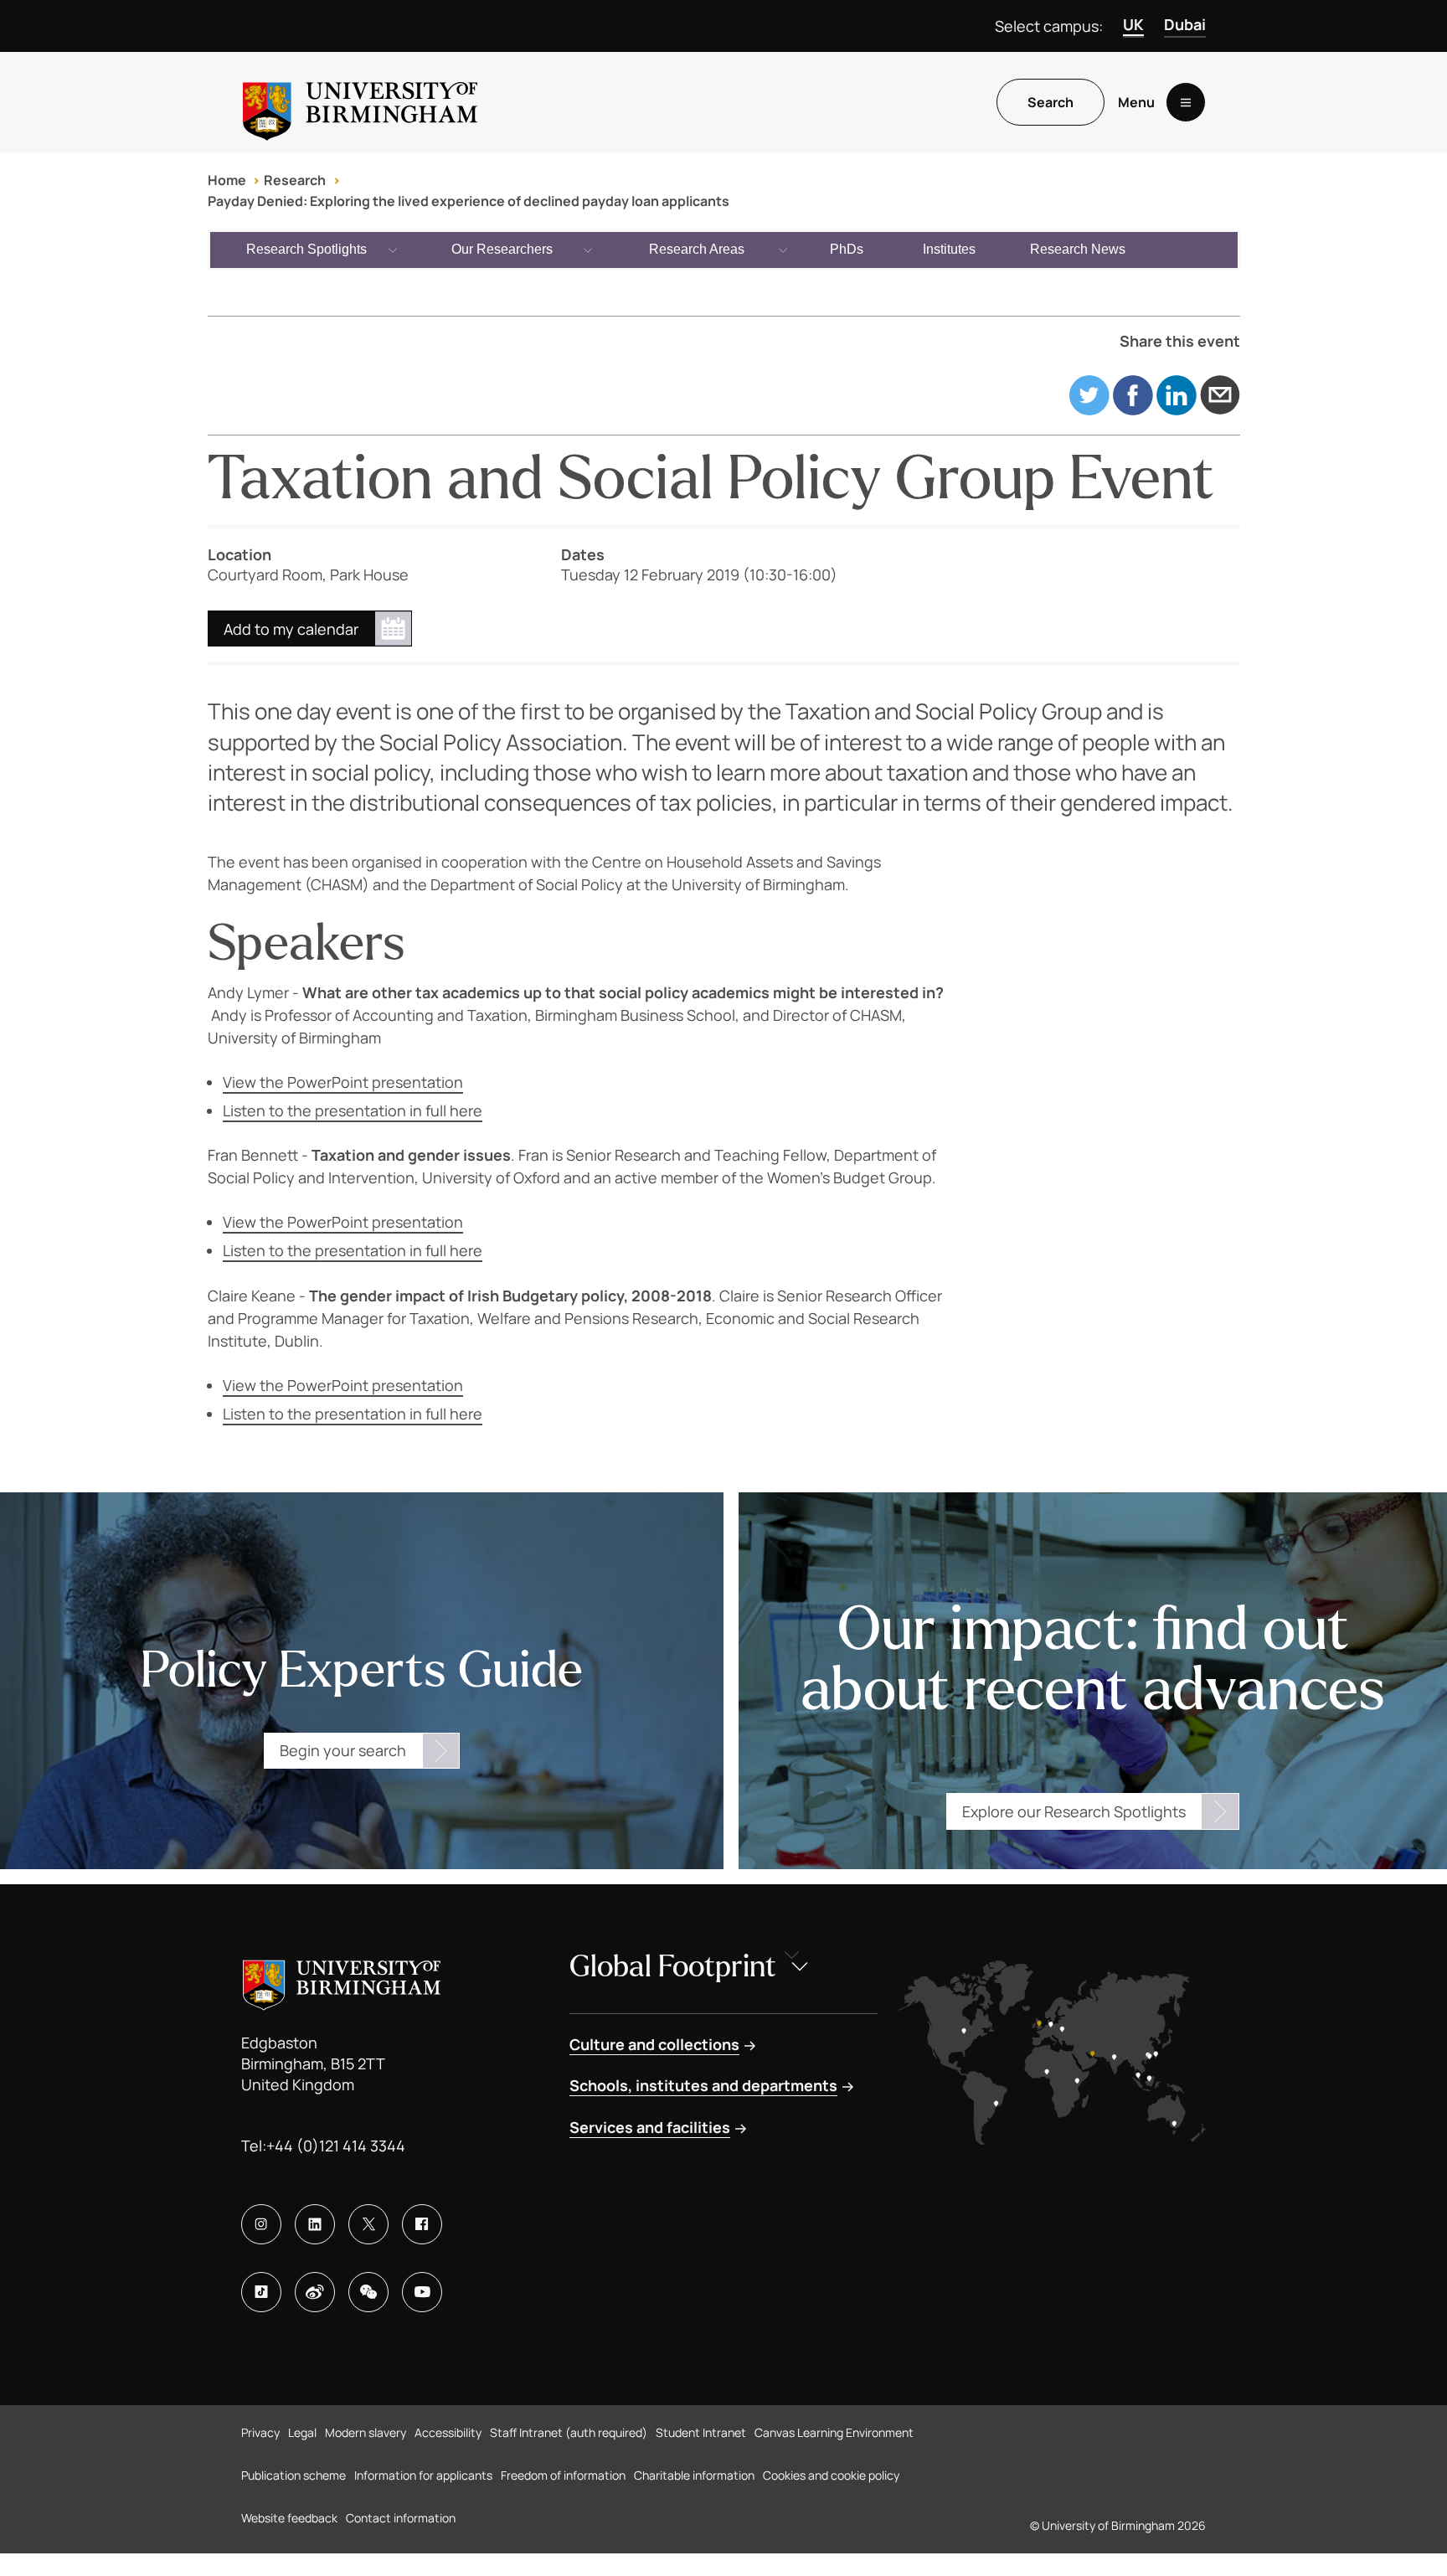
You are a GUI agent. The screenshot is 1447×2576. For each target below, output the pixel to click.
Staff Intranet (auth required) (569, 2432)
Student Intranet (701, 2432)
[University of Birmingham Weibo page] (315, 2292)
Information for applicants (423, 2475)
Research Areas (697, 249)
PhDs (847, 249)
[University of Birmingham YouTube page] (422, 2292)
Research (295, 180)
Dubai (1185, 24)
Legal (302, 2432)
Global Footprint (673, 1967)
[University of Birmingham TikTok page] (261, 2292)
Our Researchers (502, 249)
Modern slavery (366, 2432)
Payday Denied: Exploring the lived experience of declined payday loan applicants (469, 201)
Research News (1078, 249)
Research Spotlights (306, 249)
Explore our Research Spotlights (1074, 1811)
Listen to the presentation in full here (353, 1110)
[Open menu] (1186, 102)
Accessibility (448, 2432)
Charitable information (694, 2475)
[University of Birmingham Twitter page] (368, 2224)
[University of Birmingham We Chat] (368, 2292)
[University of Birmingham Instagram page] (261, 2224)
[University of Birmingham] (360, 102)
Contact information (401, 2518)
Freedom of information (563, 2475)
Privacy (260, 2432)
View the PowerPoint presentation (343, 1082)
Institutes (949, 249)
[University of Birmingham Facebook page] (422, 2224)
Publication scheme (294, 2475)
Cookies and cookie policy (831, 2475)
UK (1133, 24)
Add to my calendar (291, 629)
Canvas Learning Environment (834, 2432)
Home (227, 180)
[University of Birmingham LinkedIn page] (315, 2224)
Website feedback (289, 2518)
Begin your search (343, 1750)
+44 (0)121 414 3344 (336, 2146)
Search (1050, 102)
